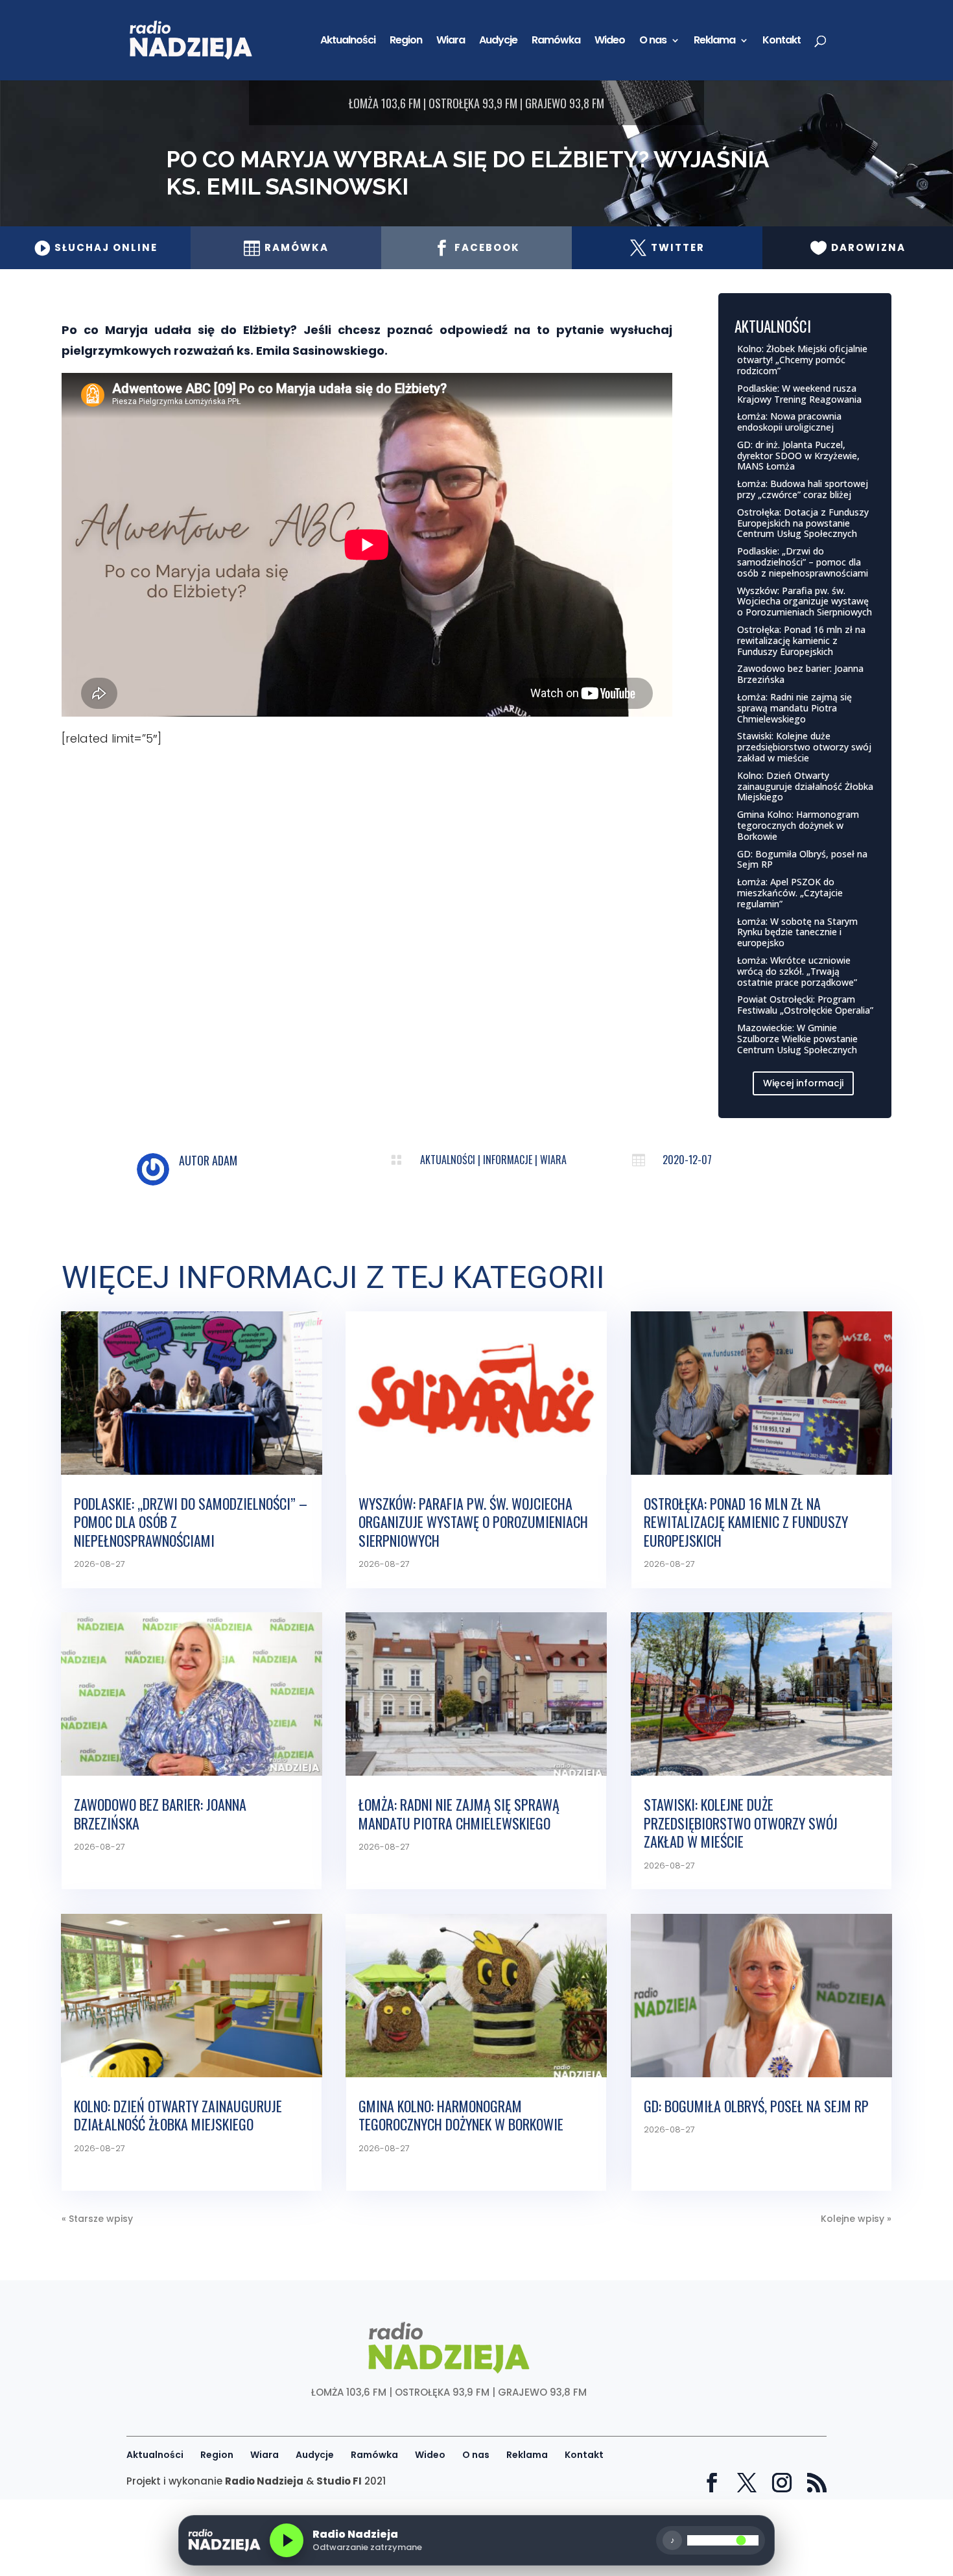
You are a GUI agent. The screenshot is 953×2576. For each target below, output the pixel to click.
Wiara (451, 42)
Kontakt (782, 42)
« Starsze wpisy (97, 2219)
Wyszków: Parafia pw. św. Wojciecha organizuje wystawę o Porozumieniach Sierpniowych (805, 602)
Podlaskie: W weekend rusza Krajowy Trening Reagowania (799, 394)
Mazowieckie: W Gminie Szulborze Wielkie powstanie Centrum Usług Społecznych (797, 1039)
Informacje (508, 1160)
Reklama (714, 42)
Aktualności (348, 42)
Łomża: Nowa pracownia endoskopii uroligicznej (789, 422)
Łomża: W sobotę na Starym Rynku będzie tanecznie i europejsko (797, 932)
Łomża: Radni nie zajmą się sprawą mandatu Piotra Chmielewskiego (794, 708)
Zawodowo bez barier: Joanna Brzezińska (800, 674)
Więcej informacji (803, 1083)
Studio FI (339, 2481)
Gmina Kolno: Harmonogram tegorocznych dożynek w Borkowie (798, 825)
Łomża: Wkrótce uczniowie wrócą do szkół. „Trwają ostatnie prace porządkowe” (797, 971)
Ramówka (556, 42)
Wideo (610, 42)
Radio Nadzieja (264, 2481)
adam (225, 1160)
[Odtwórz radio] (287, 2540)
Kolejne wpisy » (856, 2219)
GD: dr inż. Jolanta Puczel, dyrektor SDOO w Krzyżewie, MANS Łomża (798, 456)
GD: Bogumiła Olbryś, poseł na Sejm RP (802, 859)
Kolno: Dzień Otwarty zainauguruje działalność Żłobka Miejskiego (805, 786)
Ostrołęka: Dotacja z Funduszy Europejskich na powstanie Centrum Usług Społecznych (803, 523)
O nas (653, 42)
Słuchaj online (96, 247)
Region (406, 42)
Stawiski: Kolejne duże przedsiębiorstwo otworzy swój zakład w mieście (804, 747)
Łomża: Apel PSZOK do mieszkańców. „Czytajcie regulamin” (790, 893)
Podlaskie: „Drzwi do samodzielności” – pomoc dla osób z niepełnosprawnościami (803, 562)
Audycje (498, 42)
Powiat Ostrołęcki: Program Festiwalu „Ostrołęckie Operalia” (805, 1005)
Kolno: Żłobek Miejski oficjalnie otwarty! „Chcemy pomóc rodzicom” (802, 360)
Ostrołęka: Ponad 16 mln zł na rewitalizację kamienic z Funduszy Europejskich (801, 640)
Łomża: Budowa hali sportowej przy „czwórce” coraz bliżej (803, 489)
